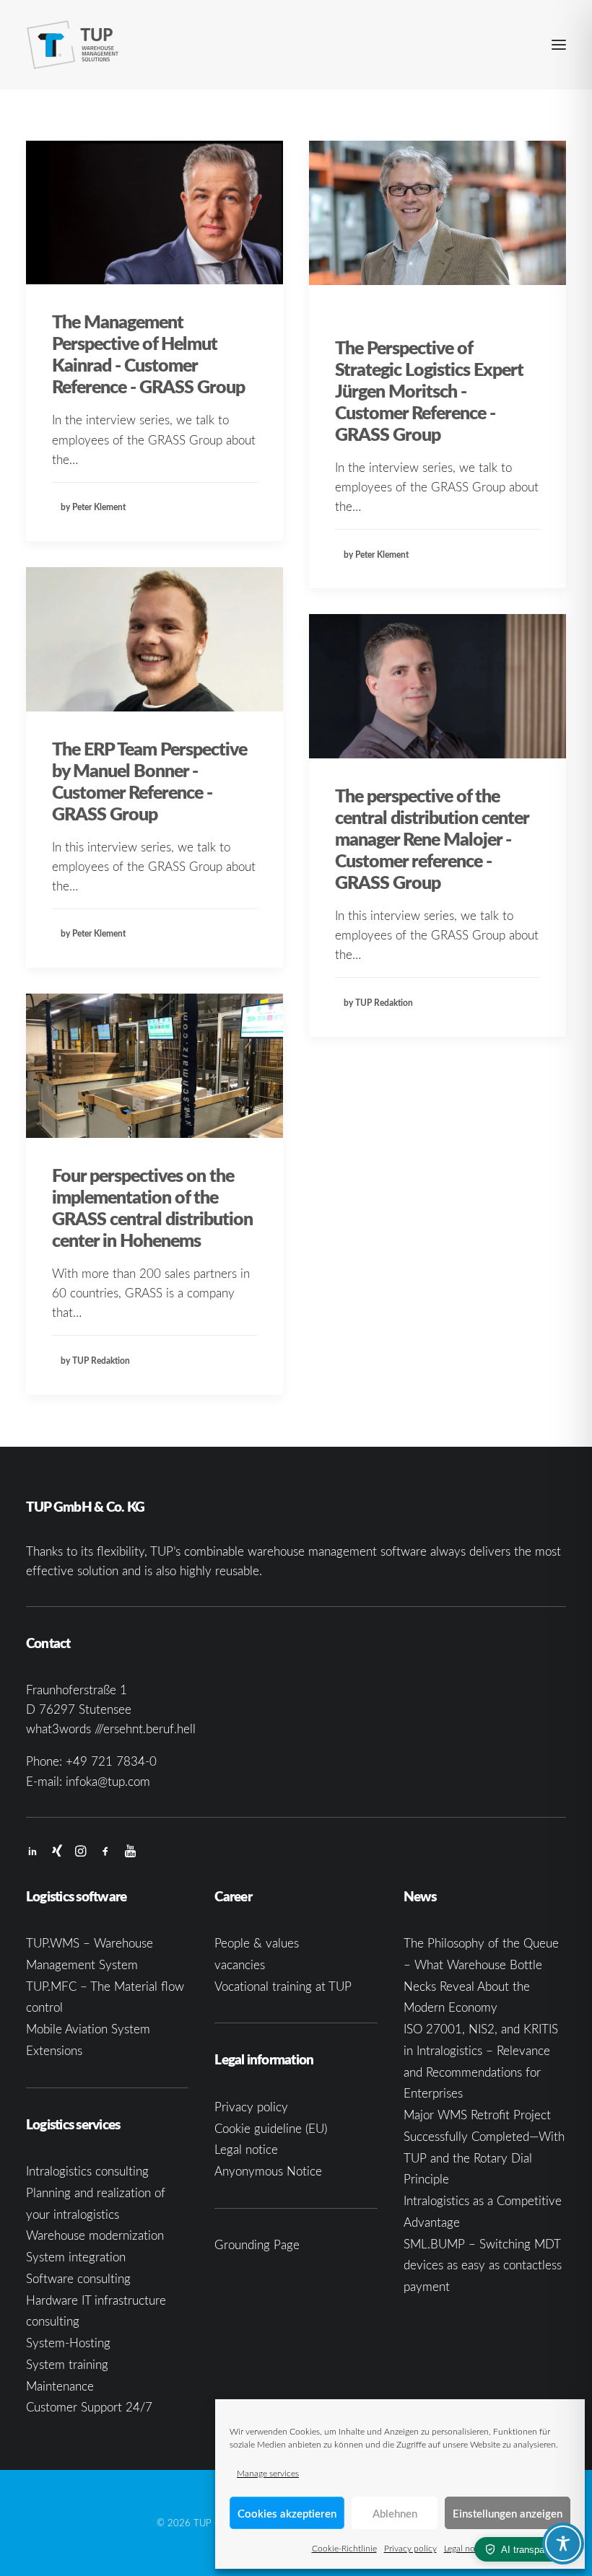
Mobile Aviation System (88, 2029)
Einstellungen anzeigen (508, 2513)
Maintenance (60, 2386)
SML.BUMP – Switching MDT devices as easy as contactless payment (483, 2265)
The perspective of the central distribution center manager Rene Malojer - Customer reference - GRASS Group (432, 838)
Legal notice (466, 2548)
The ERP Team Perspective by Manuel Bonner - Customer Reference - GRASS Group (149, 781)
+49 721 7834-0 (111, 1761)
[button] (559, 45)
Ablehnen (395, 2513)
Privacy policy (410, 2548)
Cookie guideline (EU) (271, 2128)
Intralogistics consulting (87, 2171)
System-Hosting (68, 2343)
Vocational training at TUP (283, 1986)
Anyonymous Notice (268, 2171)
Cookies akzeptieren (287, 2513)
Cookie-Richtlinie (344, 2548)
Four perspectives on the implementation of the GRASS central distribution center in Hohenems (152, 1207)
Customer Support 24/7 (89, 2407)
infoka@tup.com (108, 1781)
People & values (257, 1943)
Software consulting (78, 2278)
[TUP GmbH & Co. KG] (73, 45)
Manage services (268, 2473)
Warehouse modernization (95, 2235)
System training (67, 2364)
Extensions (54, 2050)
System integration (76, 2257)
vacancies (240, 1964)
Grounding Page (257, 2244)
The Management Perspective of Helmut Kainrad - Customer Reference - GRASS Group (148, 354)
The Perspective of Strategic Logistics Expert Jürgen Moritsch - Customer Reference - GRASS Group (429, 390)
